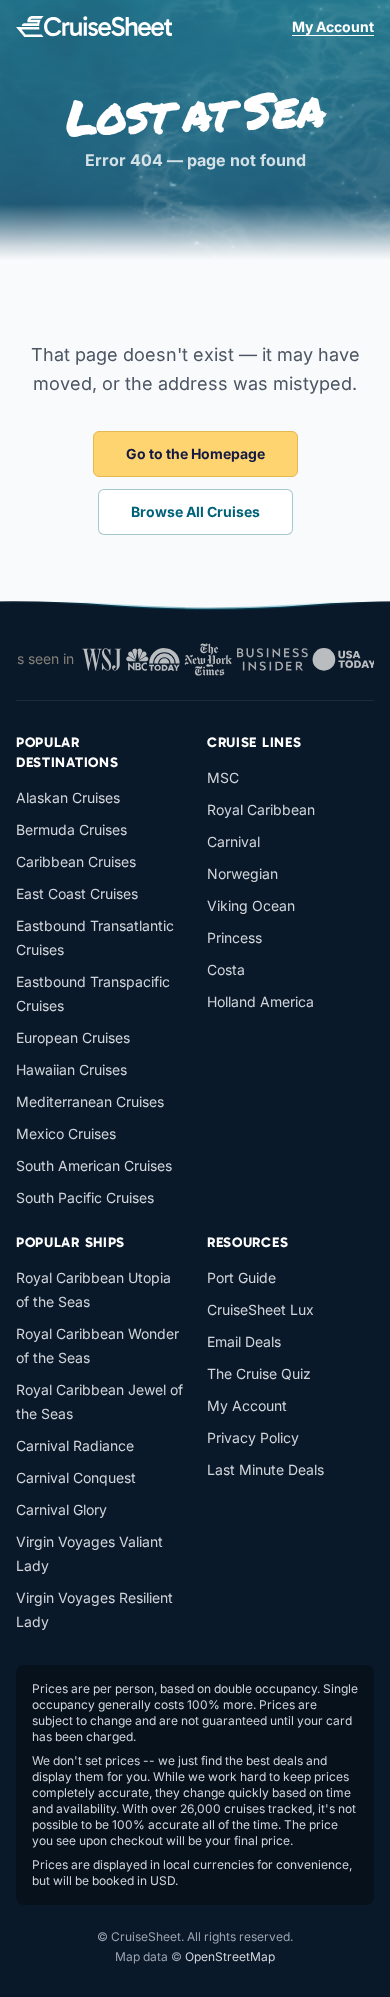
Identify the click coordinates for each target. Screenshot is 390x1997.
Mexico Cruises (66, 1133)
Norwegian (242, 873)
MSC (223, 777)
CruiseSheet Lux (260, 1309)
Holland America (260, 1001)
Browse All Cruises (195, 511)
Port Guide (241, 1277)
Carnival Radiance (75, 1445)
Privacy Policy (253, 1437)
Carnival (233, 841)
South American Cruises (94, 1165)
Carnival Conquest (76, 1477)
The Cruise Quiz (259, 1373)
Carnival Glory (61, 1509)
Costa (226, 969)
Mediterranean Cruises (90, 1101)
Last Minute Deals (265, 1469)
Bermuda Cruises (71, 829)
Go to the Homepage (195, 453)
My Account (333, 26)
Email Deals (244, 1341)
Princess (234, 937)
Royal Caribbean (261, 809)
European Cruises (73, 1037)
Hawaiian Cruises (71, 1069)
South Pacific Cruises (85, 1197)
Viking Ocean (251, 905)
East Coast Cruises (77, 893)
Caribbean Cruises (76, 861)
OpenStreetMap (230, 1956)
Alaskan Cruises (68, 797)
